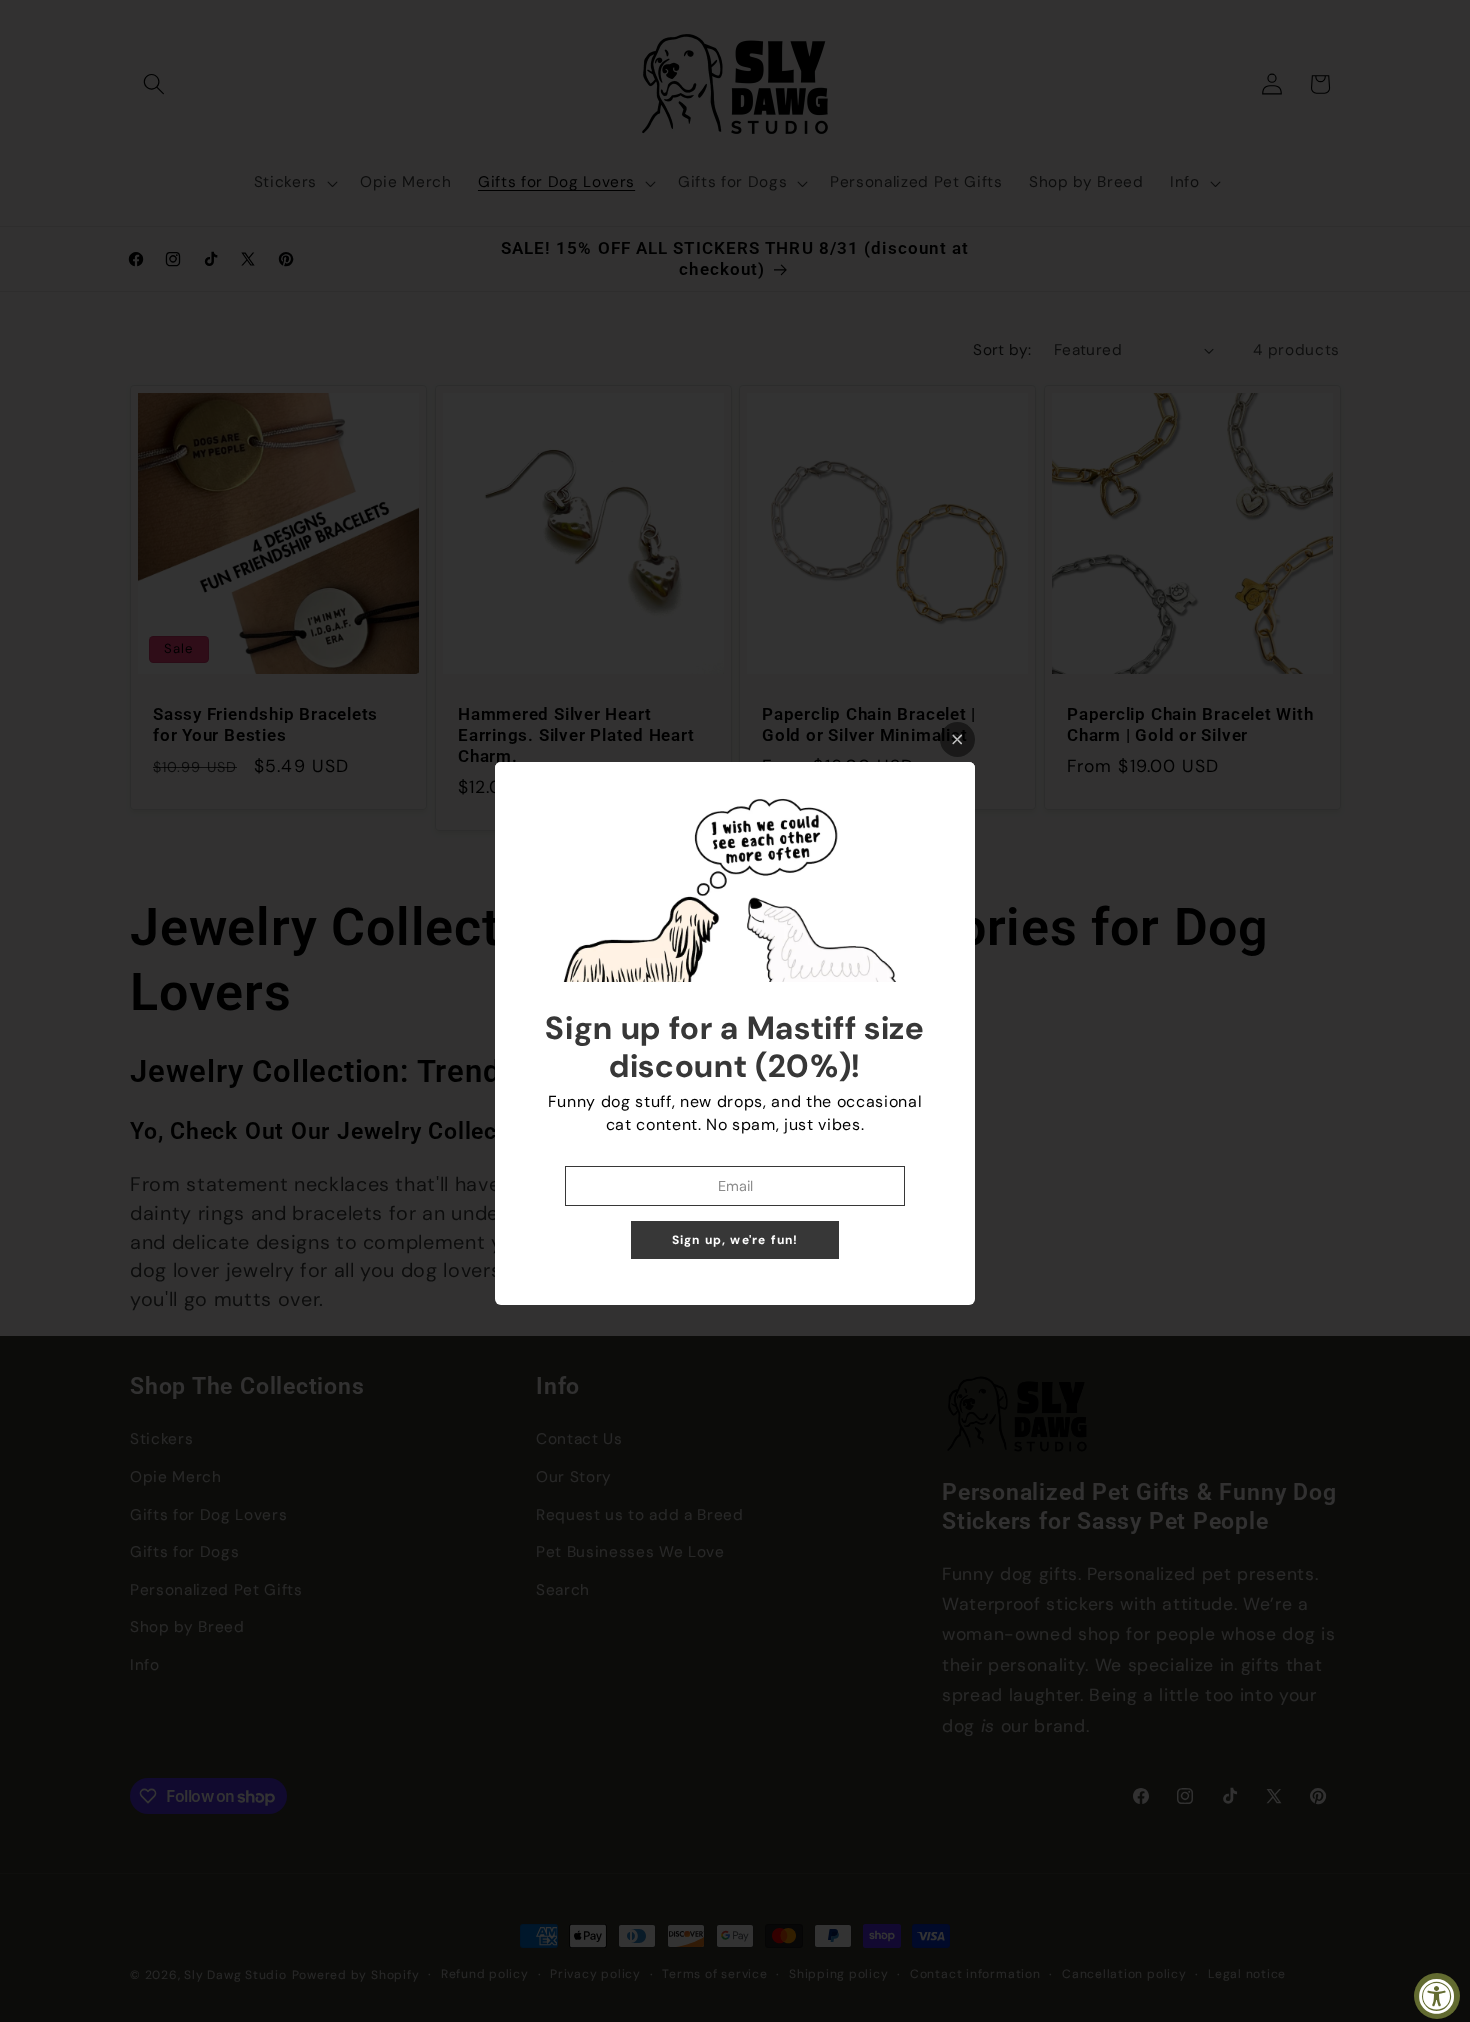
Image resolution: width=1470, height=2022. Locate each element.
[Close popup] (957, 739)
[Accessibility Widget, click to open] (1437, 1996)
